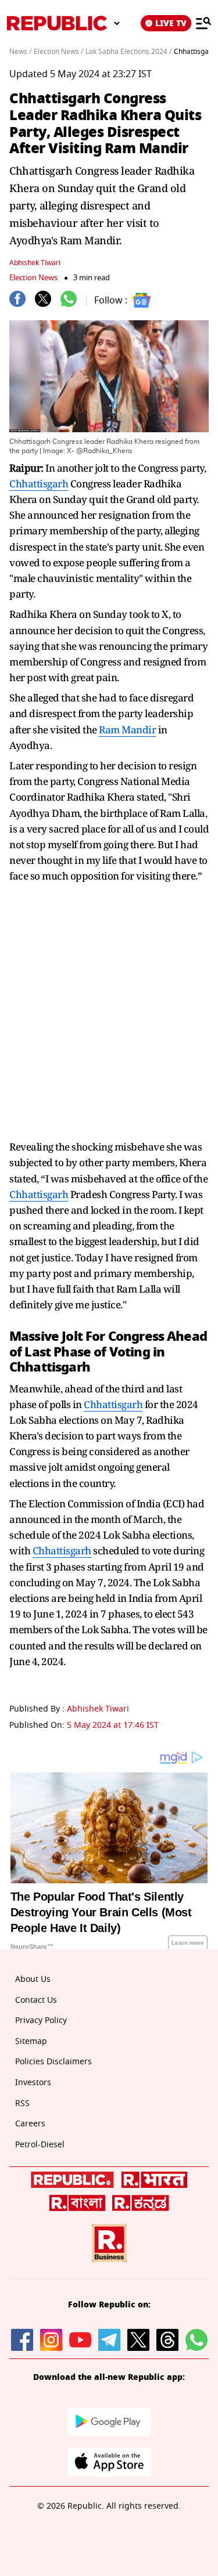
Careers (30, 2124)
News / (20, 52)
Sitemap (31, 2041)
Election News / (58, 52)
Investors (33, 2083)
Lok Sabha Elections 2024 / (128, 52)
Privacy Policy (41, 2020)
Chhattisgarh (39, 484)
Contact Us (36, 2000)
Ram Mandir (127, 730)
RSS (22, 2103)
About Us (33, 1979)
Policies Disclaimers (53, 2062)
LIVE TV (171, 23)
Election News (33, 278)
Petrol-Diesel (40, 2145)
